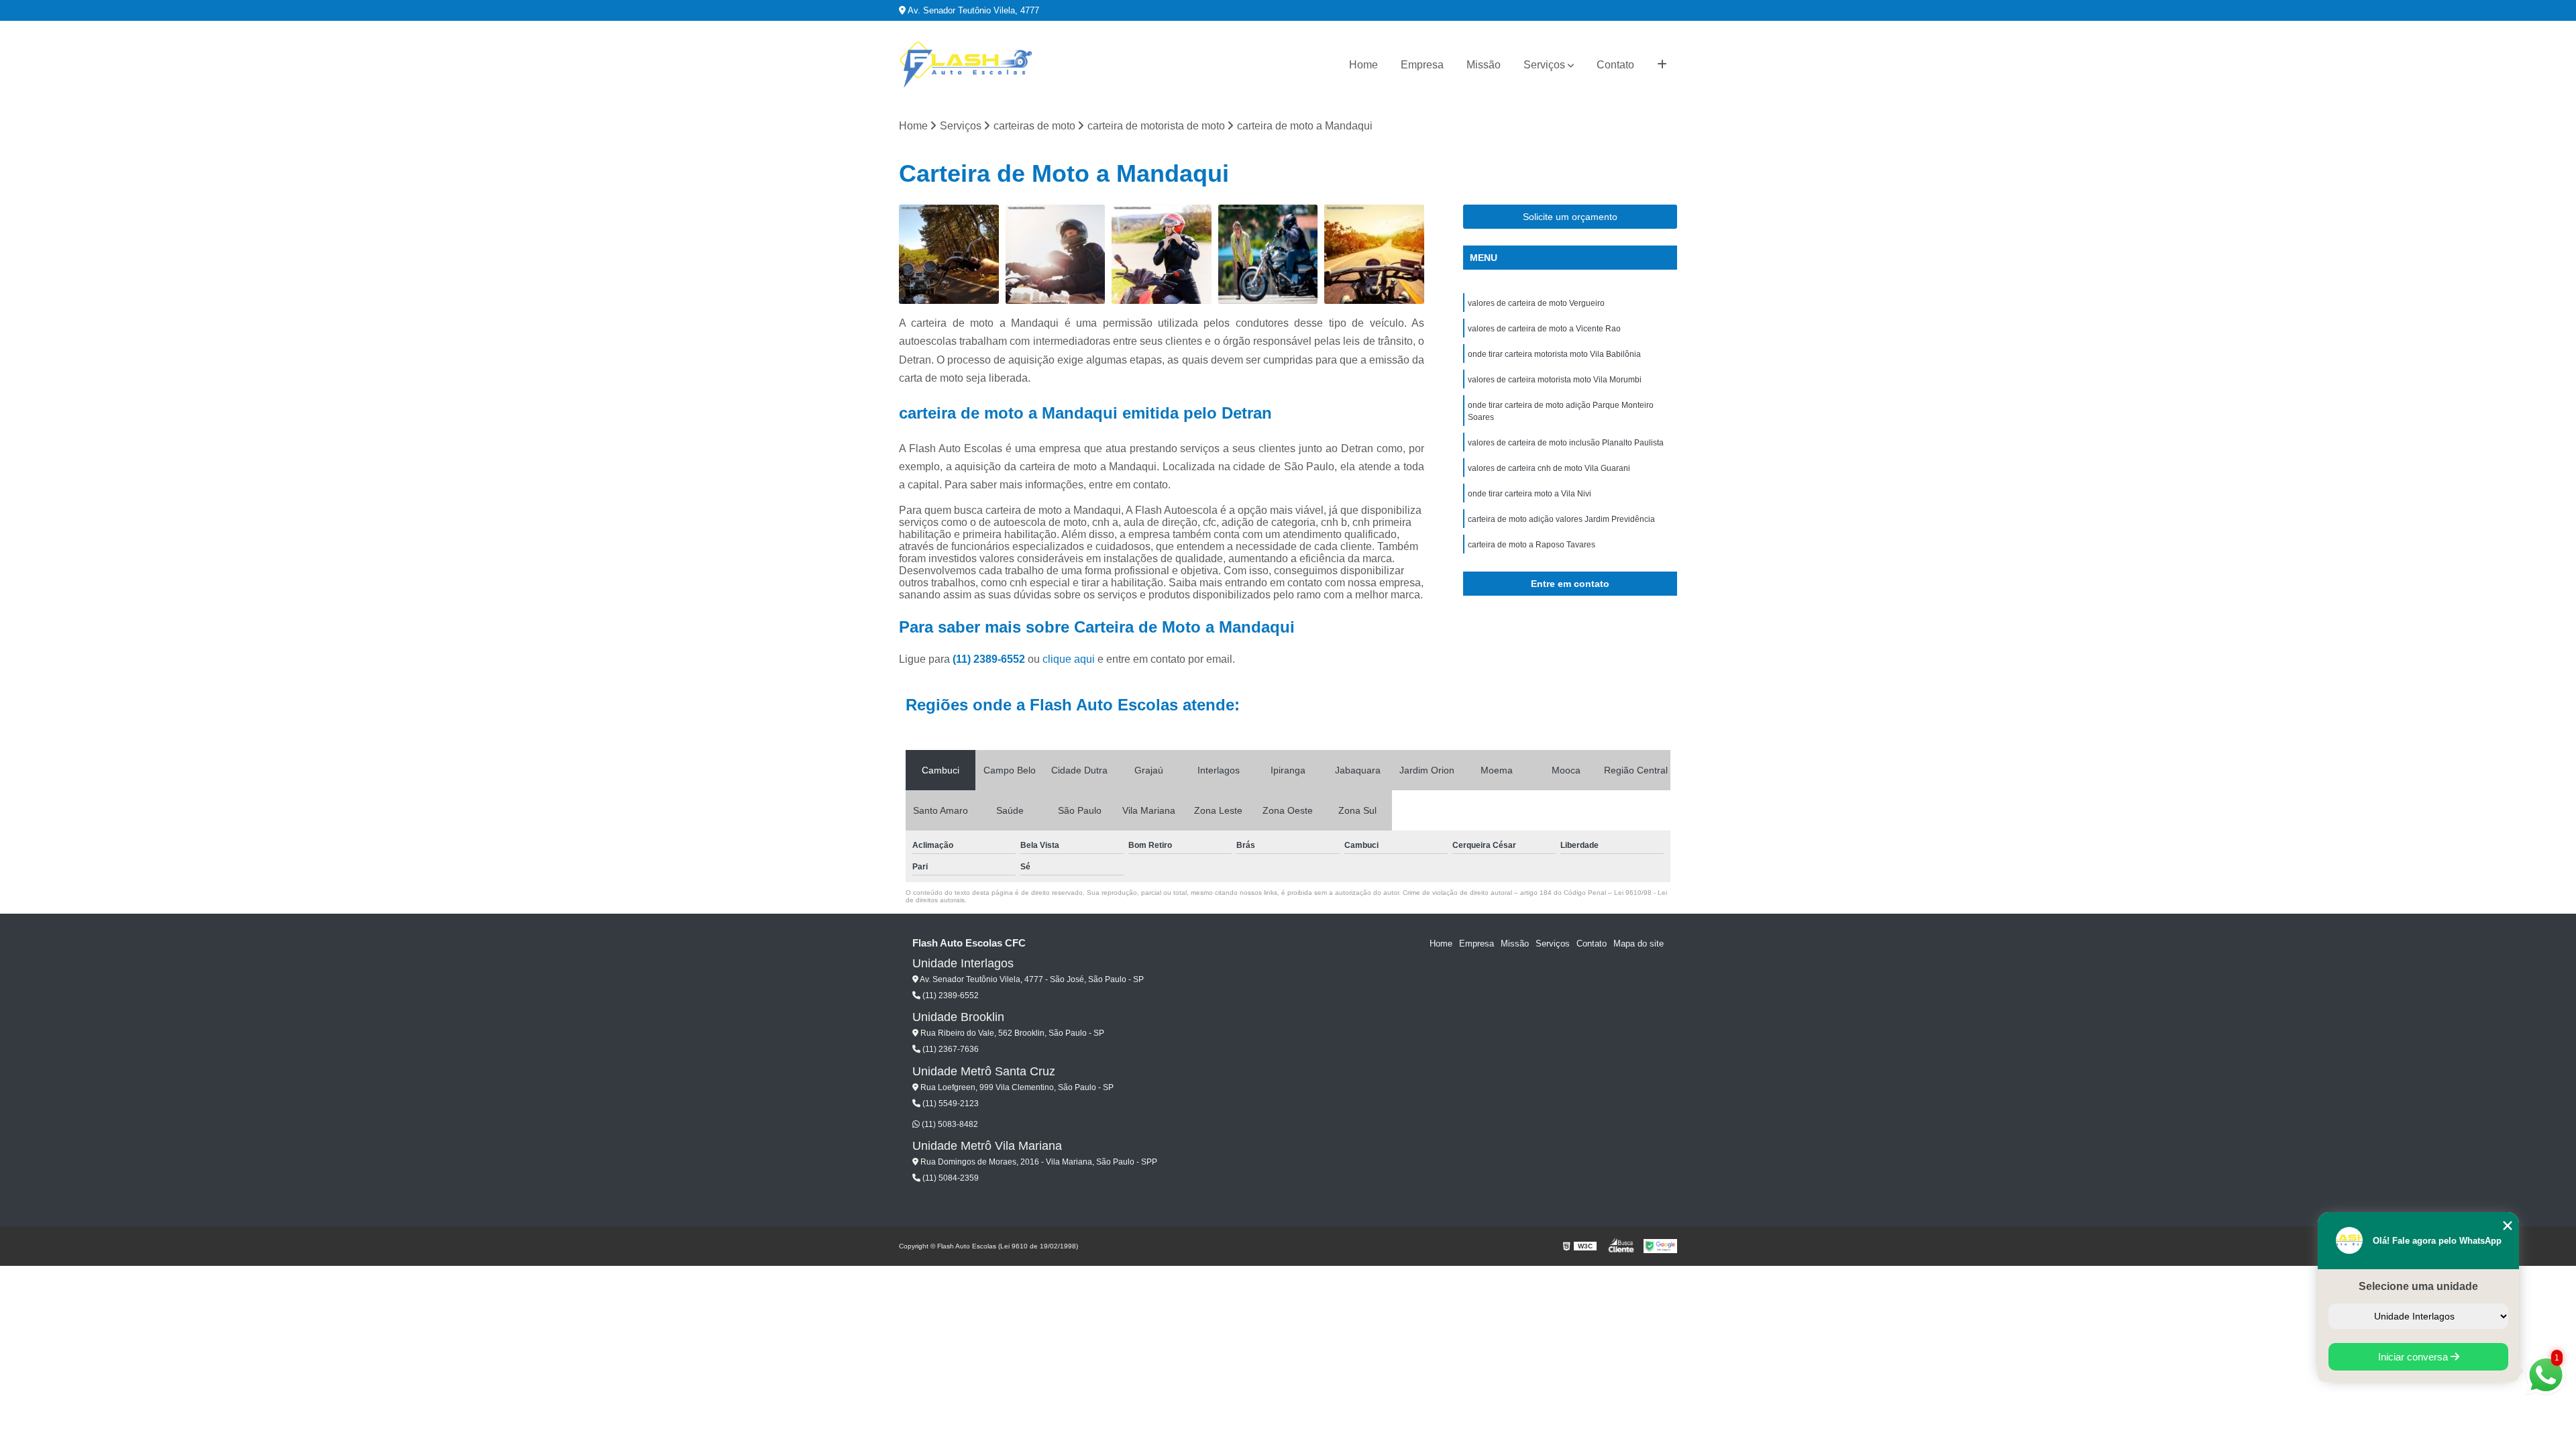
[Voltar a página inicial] (966, 65)
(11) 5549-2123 (950, 1104)
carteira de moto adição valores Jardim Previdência (1561, 519)
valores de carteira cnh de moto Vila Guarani (1549, 468)
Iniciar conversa (2414, 1357)
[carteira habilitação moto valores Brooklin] (1268, 255)
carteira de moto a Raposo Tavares (1532, 545)
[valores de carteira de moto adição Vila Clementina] (1162, 255)
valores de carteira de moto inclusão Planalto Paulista (1566, 443)
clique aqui (1069, 659)
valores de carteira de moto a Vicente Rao (1544, 329)
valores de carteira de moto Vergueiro (1536, 303)
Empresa (1422, 65)
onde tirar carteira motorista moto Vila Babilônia (1554, 354)
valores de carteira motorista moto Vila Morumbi (1555, 380)
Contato (1615, 65)
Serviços (1544, 65)
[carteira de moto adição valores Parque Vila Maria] (1056, 255)
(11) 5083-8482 (949, 1124)
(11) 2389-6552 (990, 659)
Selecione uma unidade (2418, 1286)
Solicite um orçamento (1570, 217)
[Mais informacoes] (1662, 65)
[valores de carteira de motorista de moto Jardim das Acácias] (1374, 255)
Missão (1484, 65)
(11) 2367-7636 (950, 1049)
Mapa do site (1639, 944)
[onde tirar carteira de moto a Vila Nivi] (949, 255)
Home (1363, 65)
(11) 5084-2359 (950, 1178)
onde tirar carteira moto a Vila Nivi (1529, 494)
